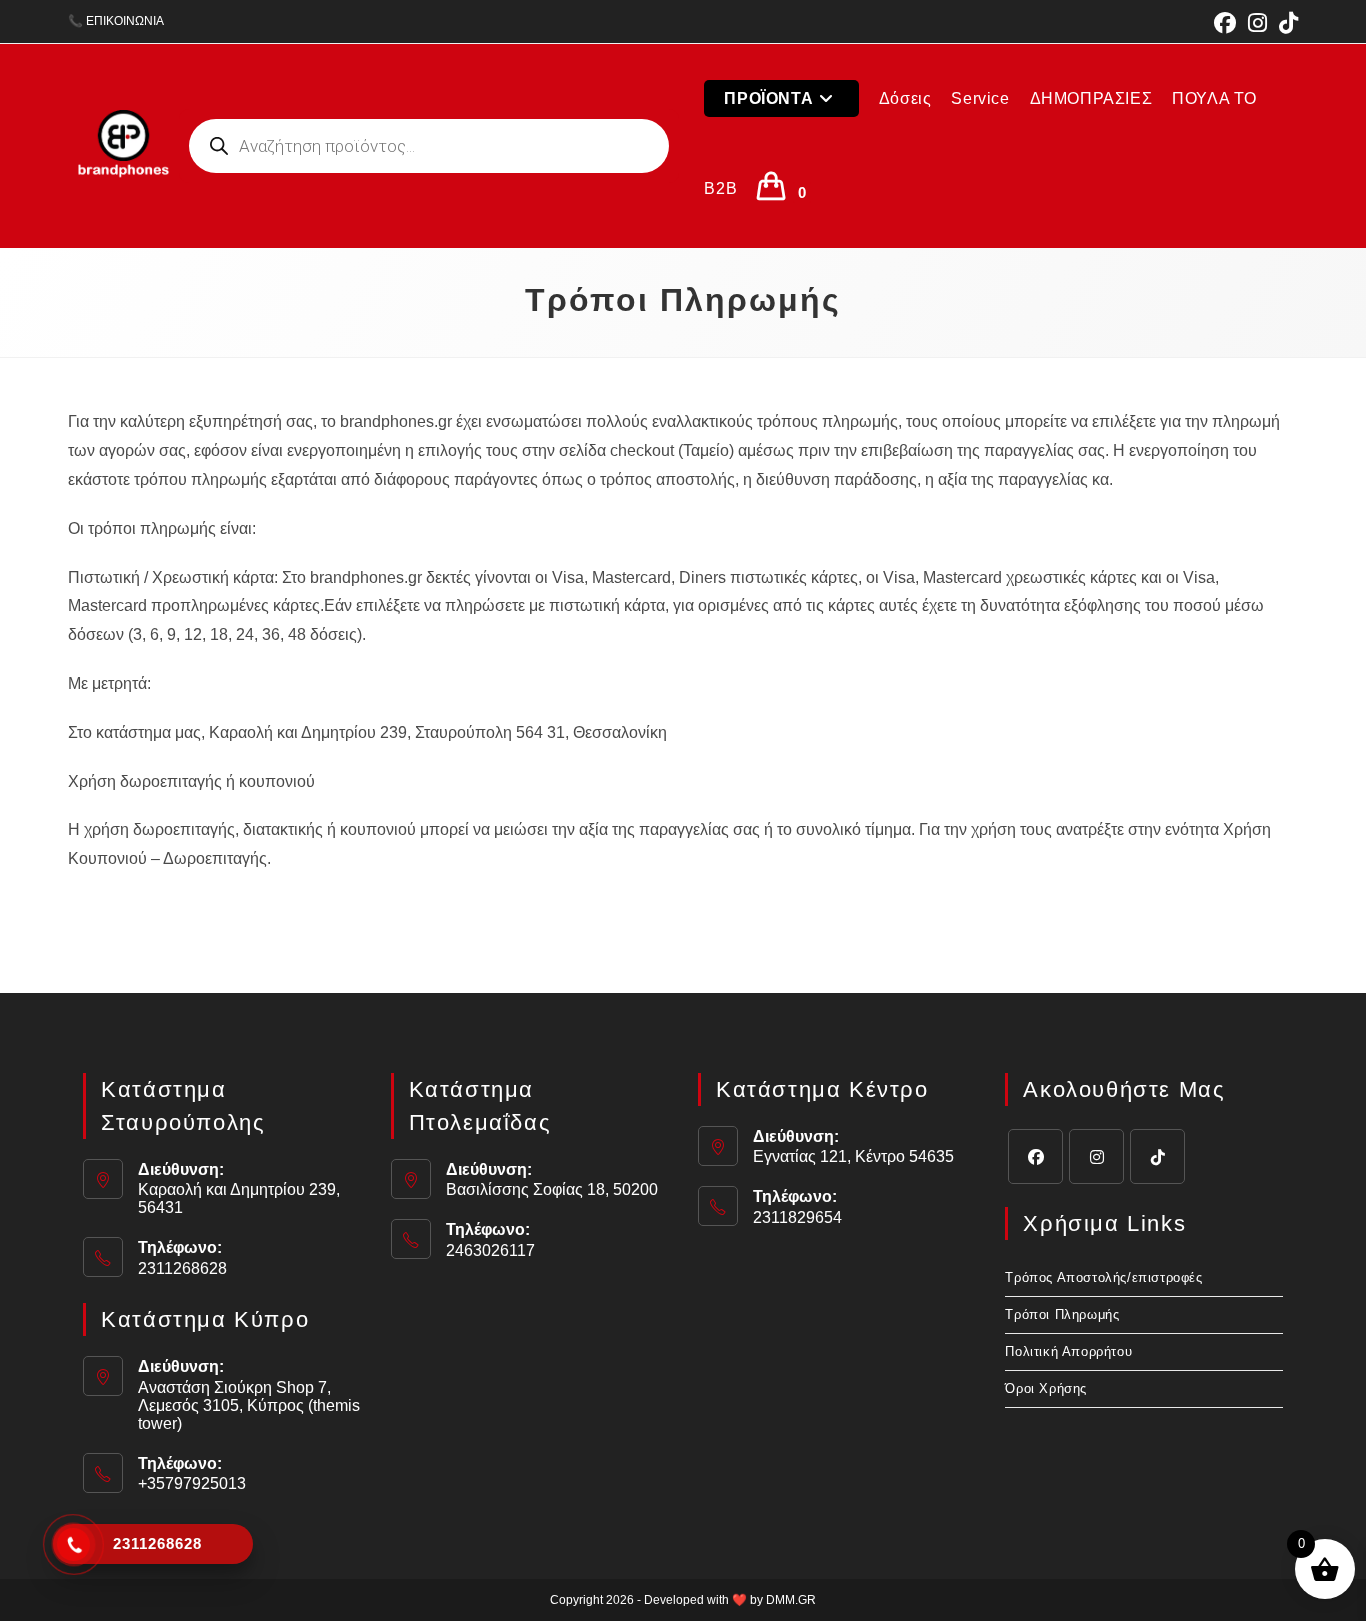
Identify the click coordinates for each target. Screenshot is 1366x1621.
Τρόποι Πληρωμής (1062, 1314)
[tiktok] (1157, 1156)
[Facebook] (1035, 1156)
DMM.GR (791, 1600)
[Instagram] (1096, 1156)
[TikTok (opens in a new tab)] (1285, 23)
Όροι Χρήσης (1046, 1388)
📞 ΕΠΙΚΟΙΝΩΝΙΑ (116, 21)
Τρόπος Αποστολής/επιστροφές (1103, 1277)
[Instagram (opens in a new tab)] (1257, 23)
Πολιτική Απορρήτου (1068, 1351)
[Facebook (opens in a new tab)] (1225, 23)
